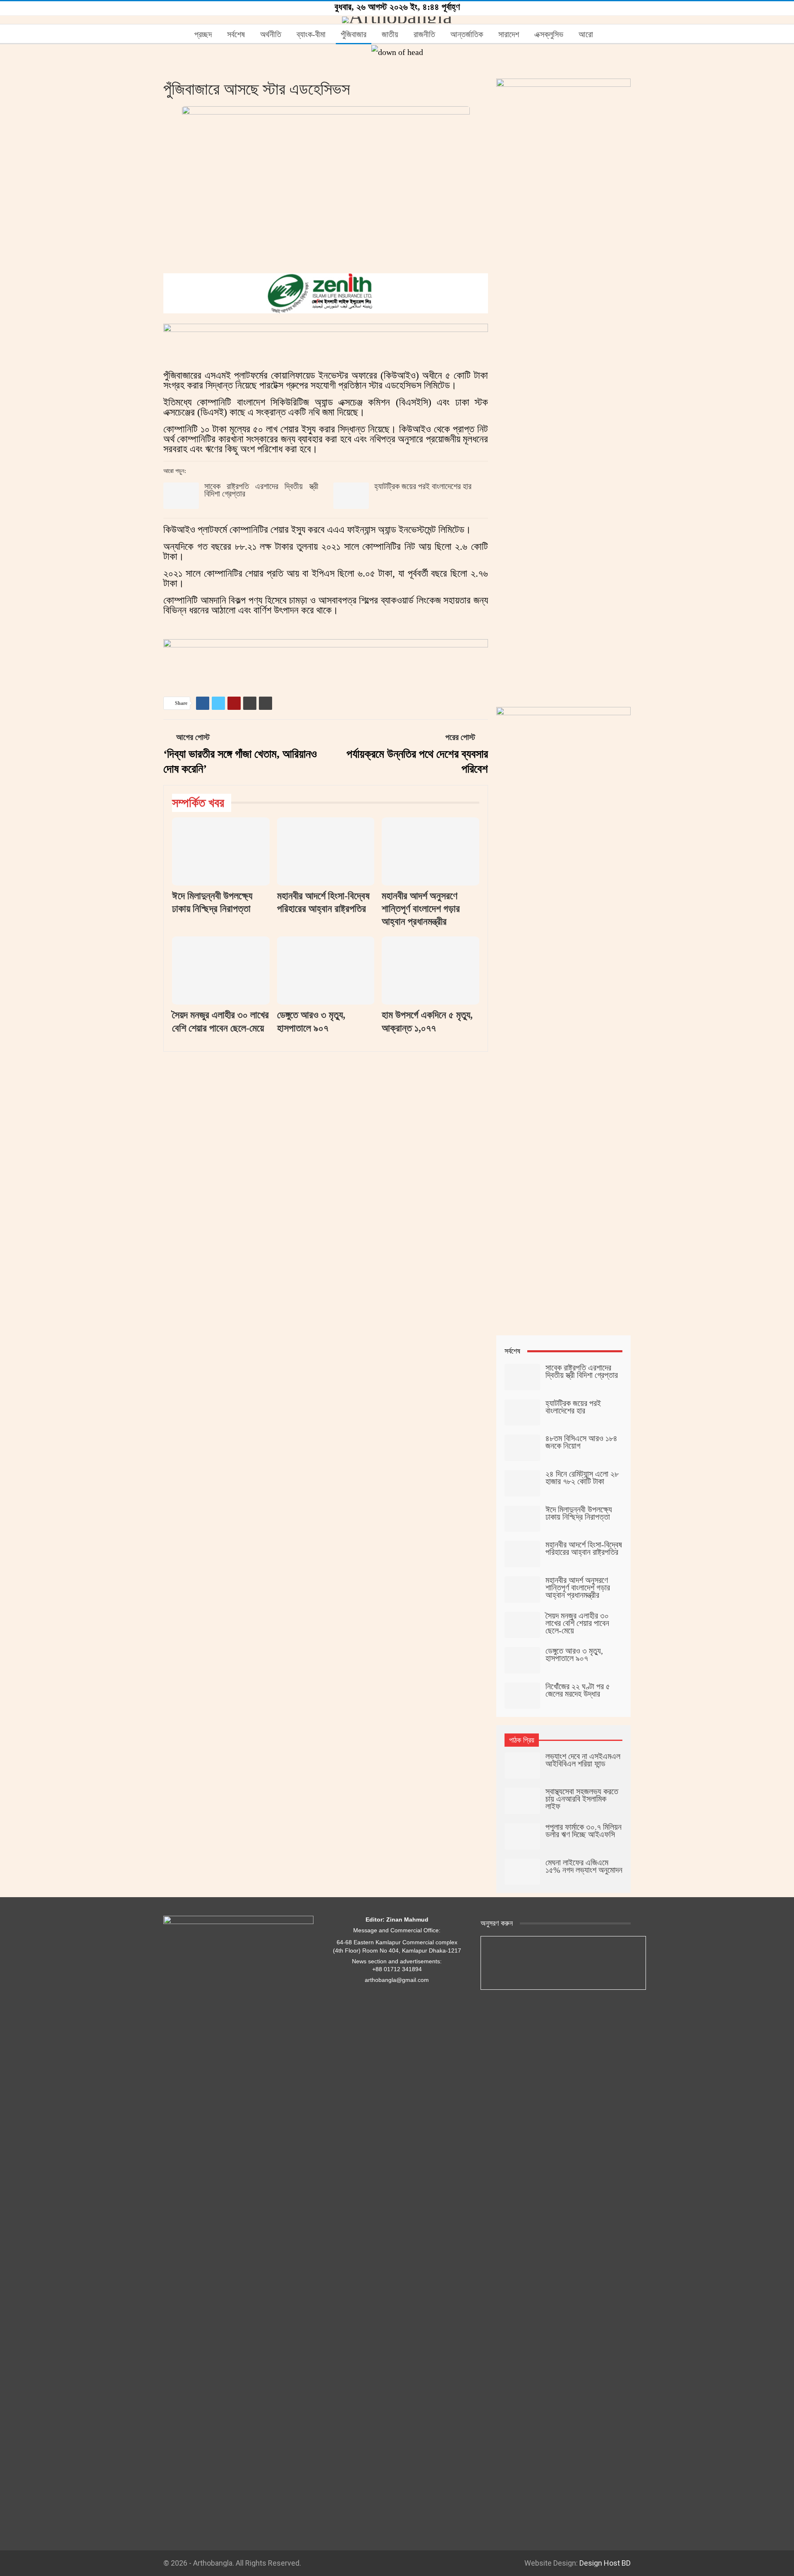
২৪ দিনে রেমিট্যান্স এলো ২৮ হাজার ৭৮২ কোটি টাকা (582, 1478)
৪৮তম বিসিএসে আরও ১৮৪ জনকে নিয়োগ (581, 1442)
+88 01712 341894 (397, 1969)
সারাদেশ (509, 34)
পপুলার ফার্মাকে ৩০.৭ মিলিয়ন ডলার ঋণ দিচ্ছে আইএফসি (584, 1831)
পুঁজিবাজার (354, 34)
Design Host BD (605, 2563)
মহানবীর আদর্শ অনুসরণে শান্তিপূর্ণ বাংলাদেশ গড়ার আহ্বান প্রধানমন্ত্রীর (578, 1588)
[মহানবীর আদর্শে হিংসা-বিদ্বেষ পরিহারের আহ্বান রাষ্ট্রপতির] (326, 851)
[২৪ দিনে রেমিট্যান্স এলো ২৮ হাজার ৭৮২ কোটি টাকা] (522, 1483)
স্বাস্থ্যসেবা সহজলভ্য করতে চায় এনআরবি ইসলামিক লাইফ (582, 1799)
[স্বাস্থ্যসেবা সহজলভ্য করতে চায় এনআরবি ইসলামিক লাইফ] (522, 1801)
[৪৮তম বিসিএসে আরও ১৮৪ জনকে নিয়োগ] (522, 1448)
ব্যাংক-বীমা (311, 34)
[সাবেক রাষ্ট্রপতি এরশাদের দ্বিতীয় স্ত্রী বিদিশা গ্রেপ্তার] (181, 496)
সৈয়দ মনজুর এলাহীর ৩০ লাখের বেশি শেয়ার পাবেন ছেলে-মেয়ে (577, 1623)
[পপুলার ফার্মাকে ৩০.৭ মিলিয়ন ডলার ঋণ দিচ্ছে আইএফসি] (522, 1836)
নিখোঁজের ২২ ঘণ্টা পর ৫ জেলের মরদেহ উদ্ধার (578, 1690)
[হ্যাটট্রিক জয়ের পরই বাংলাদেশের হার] (351, 496)
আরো (586, 34)
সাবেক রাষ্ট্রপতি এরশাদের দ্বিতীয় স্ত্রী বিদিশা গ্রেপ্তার (261, 490)
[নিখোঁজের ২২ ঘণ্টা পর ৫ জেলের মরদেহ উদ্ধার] (522, 1696)
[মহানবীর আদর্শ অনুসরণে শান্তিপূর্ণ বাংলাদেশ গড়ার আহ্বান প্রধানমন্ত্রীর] (430, 851)
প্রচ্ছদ (203, 34)
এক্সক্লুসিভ (549, 34)
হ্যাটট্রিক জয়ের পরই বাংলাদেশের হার (423, 486)
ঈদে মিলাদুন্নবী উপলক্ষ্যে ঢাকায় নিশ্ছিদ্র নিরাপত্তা (579, 1513)
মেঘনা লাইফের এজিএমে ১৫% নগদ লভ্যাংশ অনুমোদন (584, 1866)
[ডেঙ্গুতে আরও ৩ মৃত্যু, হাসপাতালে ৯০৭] (326, 970)
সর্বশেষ (236, 34)
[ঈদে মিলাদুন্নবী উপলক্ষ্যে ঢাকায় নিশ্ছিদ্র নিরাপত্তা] (221, 851)
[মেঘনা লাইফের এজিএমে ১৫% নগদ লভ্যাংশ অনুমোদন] (522, 1872)
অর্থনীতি (271, 34)
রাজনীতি (424, 34)
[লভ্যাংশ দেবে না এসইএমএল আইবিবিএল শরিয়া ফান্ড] (522, 1766)
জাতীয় (390, 34)
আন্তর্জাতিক (467, 34)
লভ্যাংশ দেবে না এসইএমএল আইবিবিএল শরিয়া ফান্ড (583, 1760)
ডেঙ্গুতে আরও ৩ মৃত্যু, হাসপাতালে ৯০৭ (574, 1654)
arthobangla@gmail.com (397, 1980)
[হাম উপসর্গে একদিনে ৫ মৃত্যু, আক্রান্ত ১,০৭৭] (430, 970)
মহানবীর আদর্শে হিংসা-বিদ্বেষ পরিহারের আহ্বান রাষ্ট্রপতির (584, 1548)
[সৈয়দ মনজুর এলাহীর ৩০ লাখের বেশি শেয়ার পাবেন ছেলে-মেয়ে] (221, 970)
